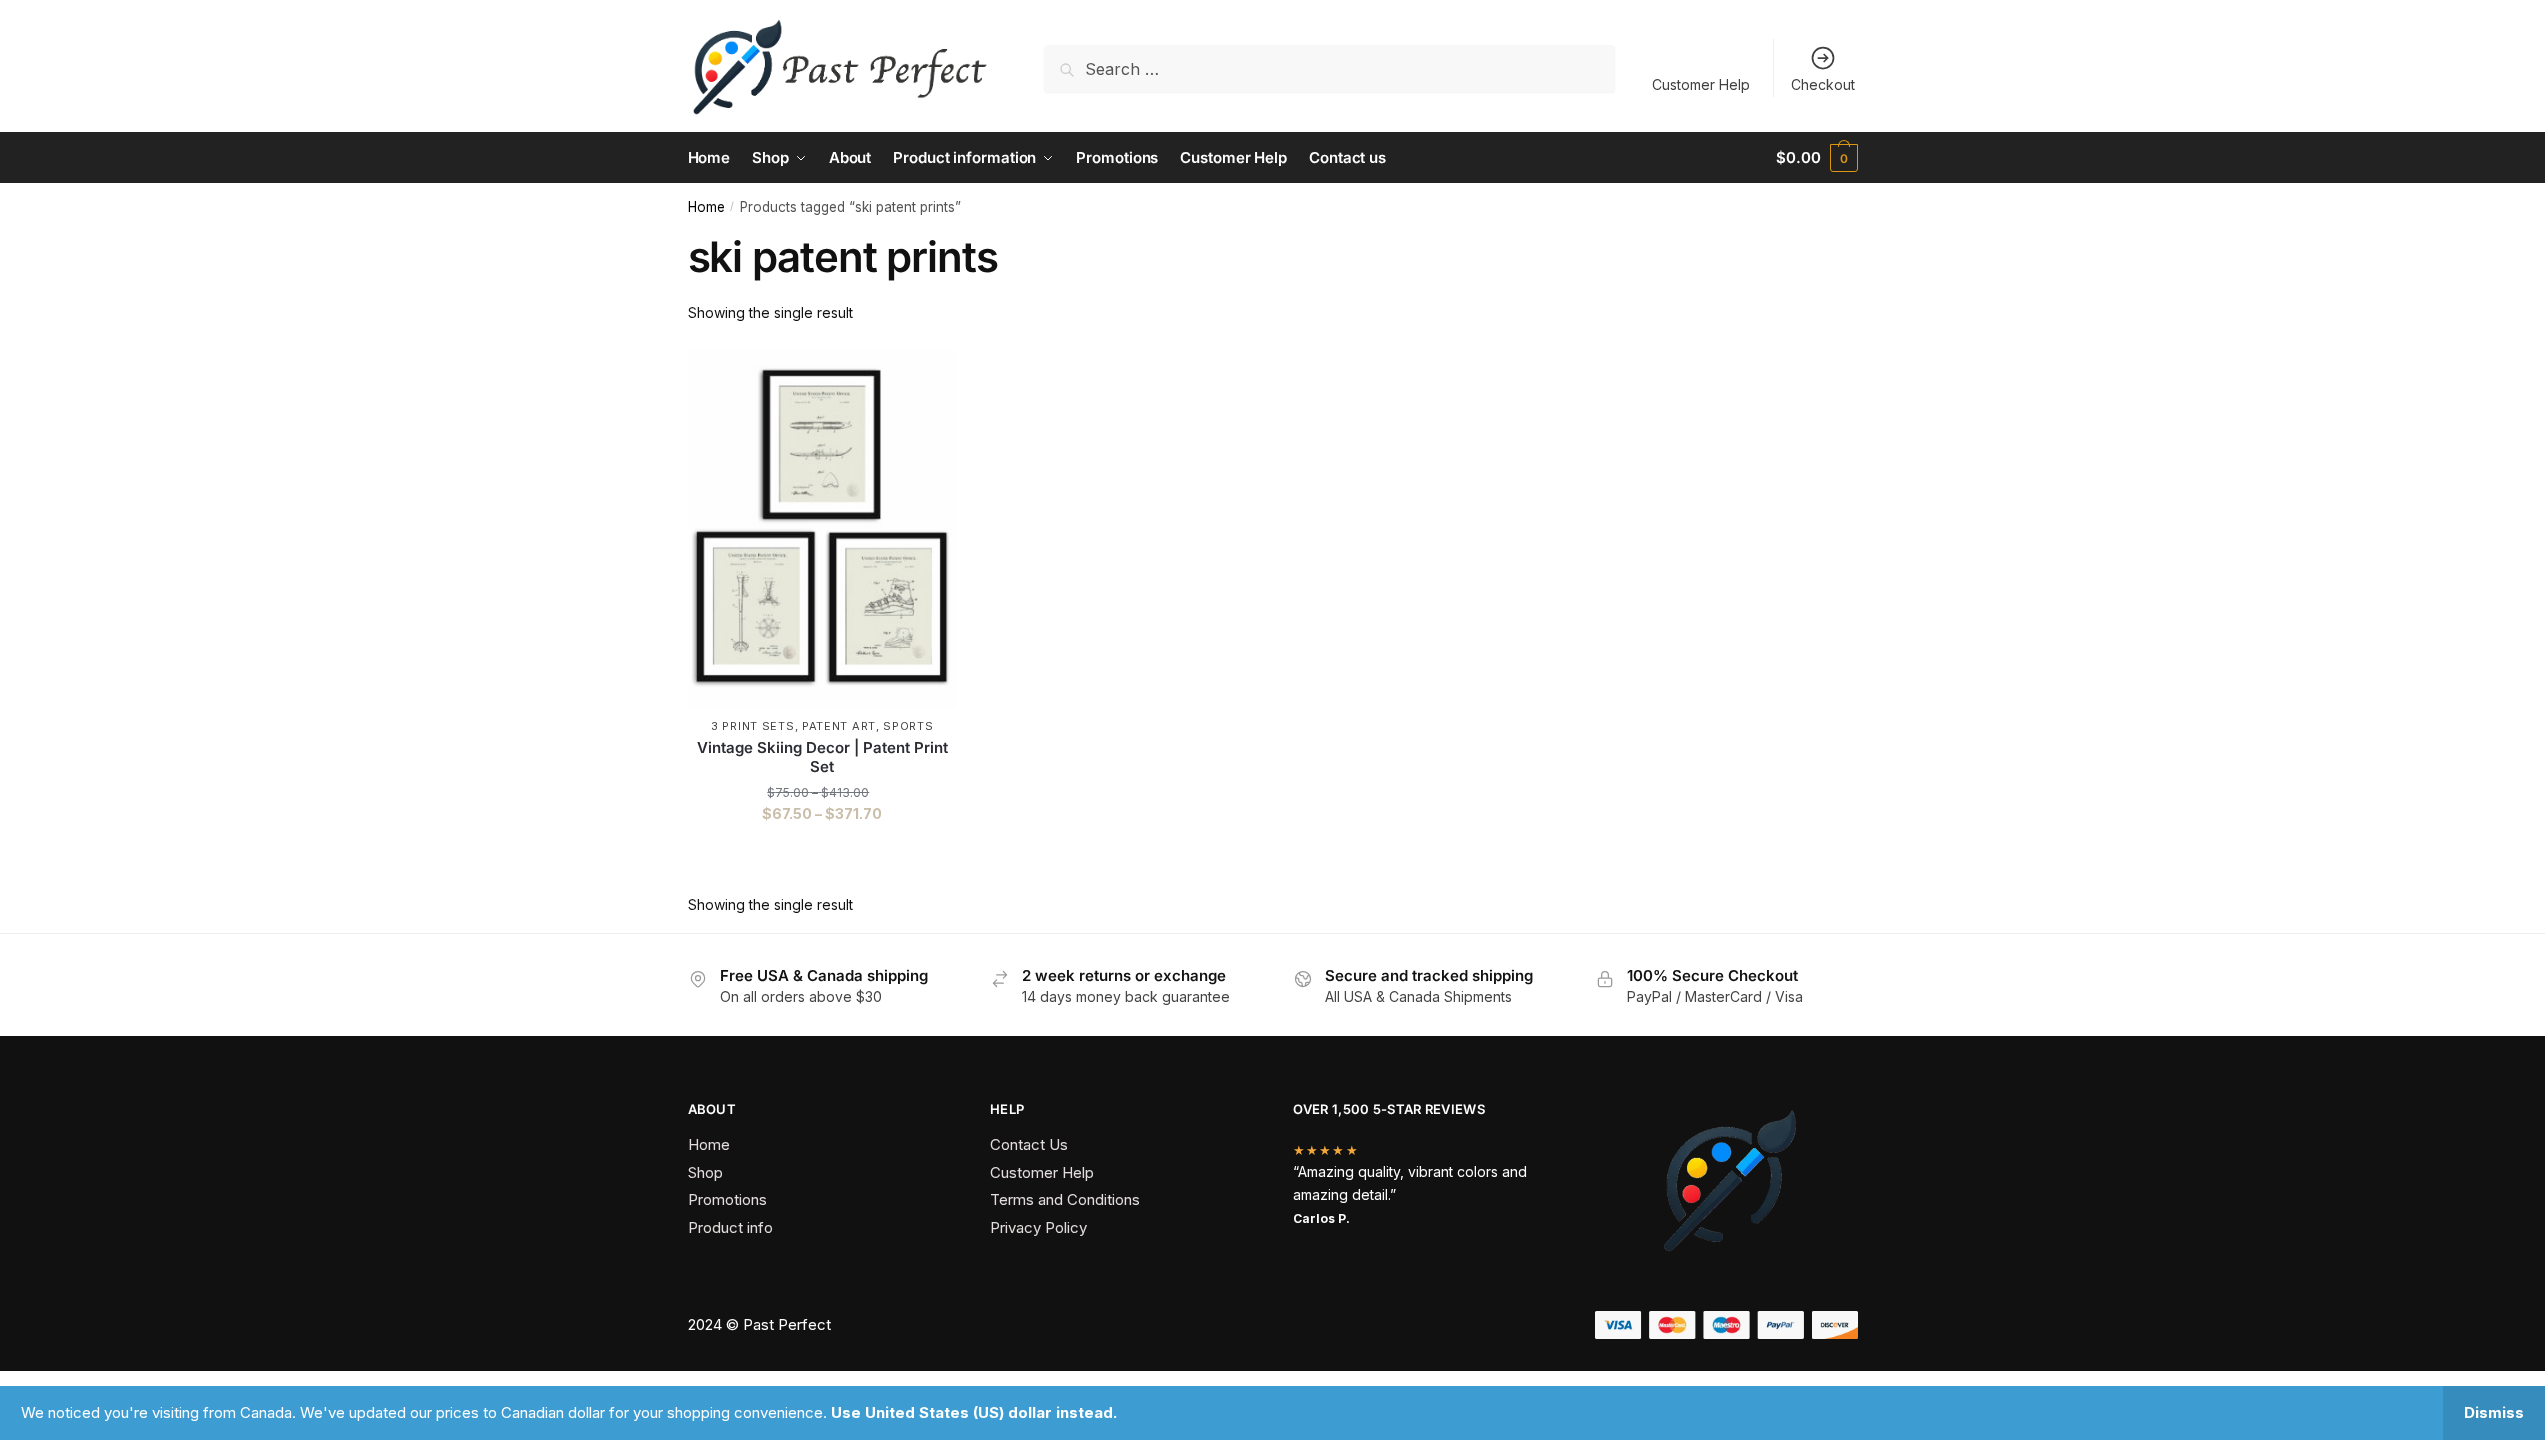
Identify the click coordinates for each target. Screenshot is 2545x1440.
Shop (705, 1172)
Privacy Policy (1038, 1227)
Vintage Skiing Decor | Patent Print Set (822, 757)
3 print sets (752, 726)
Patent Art (839, 726)
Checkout (1823, 84)
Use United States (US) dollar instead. (974, 1412)
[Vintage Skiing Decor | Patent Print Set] (823, 530)
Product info (730, 1227)
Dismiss (2494, 1412)
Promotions (727, 1199)
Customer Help (1701, 84)
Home (706, 207)
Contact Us (1029, 1144)
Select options (822, 854)
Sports (908, 726)
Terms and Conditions (1065, 1199)
